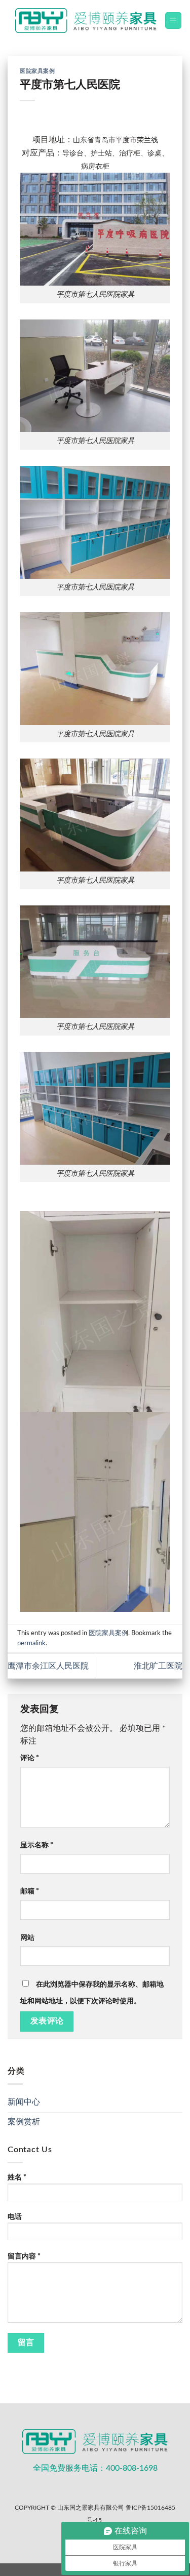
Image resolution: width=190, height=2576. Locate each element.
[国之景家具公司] (86, 21)
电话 (15, 2217)
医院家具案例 (37, 71)
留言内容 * (24, 2256)
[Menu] (174, 21)
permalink (31, 1643)
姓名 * (17, 2177)
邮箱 (30, 1891)
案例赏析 (24, 2122)
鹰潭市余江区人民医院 (48, 1666)
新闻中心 (24, 2102)
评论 (30, 1758)
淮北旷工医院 (158, 1666)
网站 (27, 1938)
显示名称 (37, 1845)
